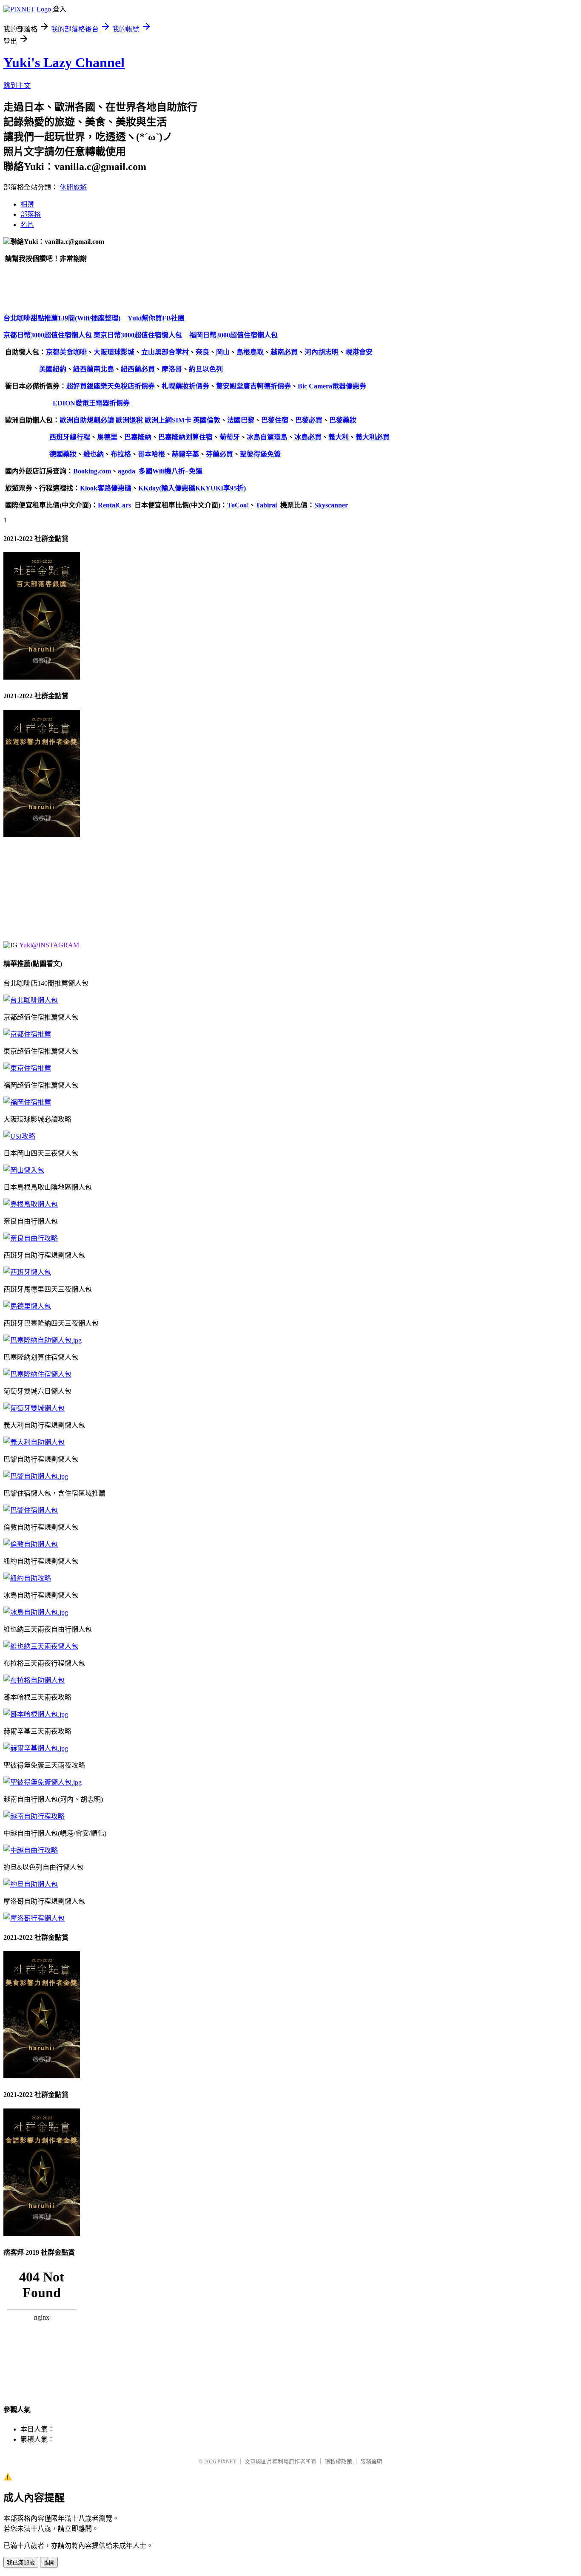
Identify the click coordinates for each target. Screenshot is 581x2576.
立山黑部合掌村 (165, 352)
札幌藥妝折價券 (185, 386)
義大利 (339, 437)
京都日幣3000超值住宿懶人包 (48, 335)
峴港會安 (359, 352)
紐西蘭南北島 (94, 369)
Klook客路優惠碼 (106, 488)
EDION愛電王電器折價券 (91, 403)
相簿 (27, 204)
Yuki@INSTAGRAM (49, 945)
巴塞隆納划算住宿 (185, 437)
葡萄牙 (230, 437)
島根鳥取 (250, 352)
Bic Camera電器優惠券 (332, 386)
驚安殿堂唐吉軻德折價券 (253, 386)
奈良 (202, 352)
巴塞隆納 (138, 437)
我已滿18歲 (21, 2563)
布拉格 (121, 454)
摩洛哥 (172, 369)
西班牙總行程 (70, 437)
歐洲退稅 (129, 420)
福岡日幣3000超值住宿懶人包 (234, 335)
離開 (49, 2563)
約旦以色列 (206, 369)
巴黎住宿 (275, 420)
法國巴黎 (241, 420)
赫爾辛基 (185, 454)
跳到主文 (17, 86)
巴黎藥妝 (343, 420)
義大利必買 (373, 437)
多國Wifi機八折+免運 (171, 471)
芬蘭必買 (219, 454)
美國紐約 (53, 369)
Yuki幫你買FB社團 (156, 318)
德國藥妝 (63, 454)
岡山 (223, 352)
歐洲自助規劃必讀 (87, 420)
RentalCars (114, 505)
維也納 (94, 454)
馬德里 (107, 437)
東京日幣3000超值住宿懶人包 (138, 335)
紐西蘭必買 (138, 369)
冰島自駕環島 (267, 437)
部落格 (31, 214)
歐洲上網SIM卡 (168, 420)
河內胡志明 (322, 352)
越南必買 (284, 352)
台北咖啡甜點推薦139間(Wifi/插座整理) (62, 318)
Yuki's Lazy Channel (64, 62)
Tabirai (266, 505)
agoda (127, 471)
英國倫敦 (207, 420)
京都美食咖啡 (66, 352)
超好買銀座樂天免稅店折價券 (111, 386)
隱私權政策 (338, 2461)
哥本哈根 (151, 454)
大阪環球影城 (114, 352)
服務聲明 (371, 2461)
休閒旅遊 (73, 187)
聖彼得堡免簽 (260, 454)
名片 (27, 225)
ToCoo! (238, 505)
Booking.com (92, 471)
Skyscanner (331, 505)
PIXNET (227, 2461)
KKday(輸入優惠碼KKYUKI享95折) (192, 488)
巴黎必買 (309, 420)
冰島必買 (308, 437)
